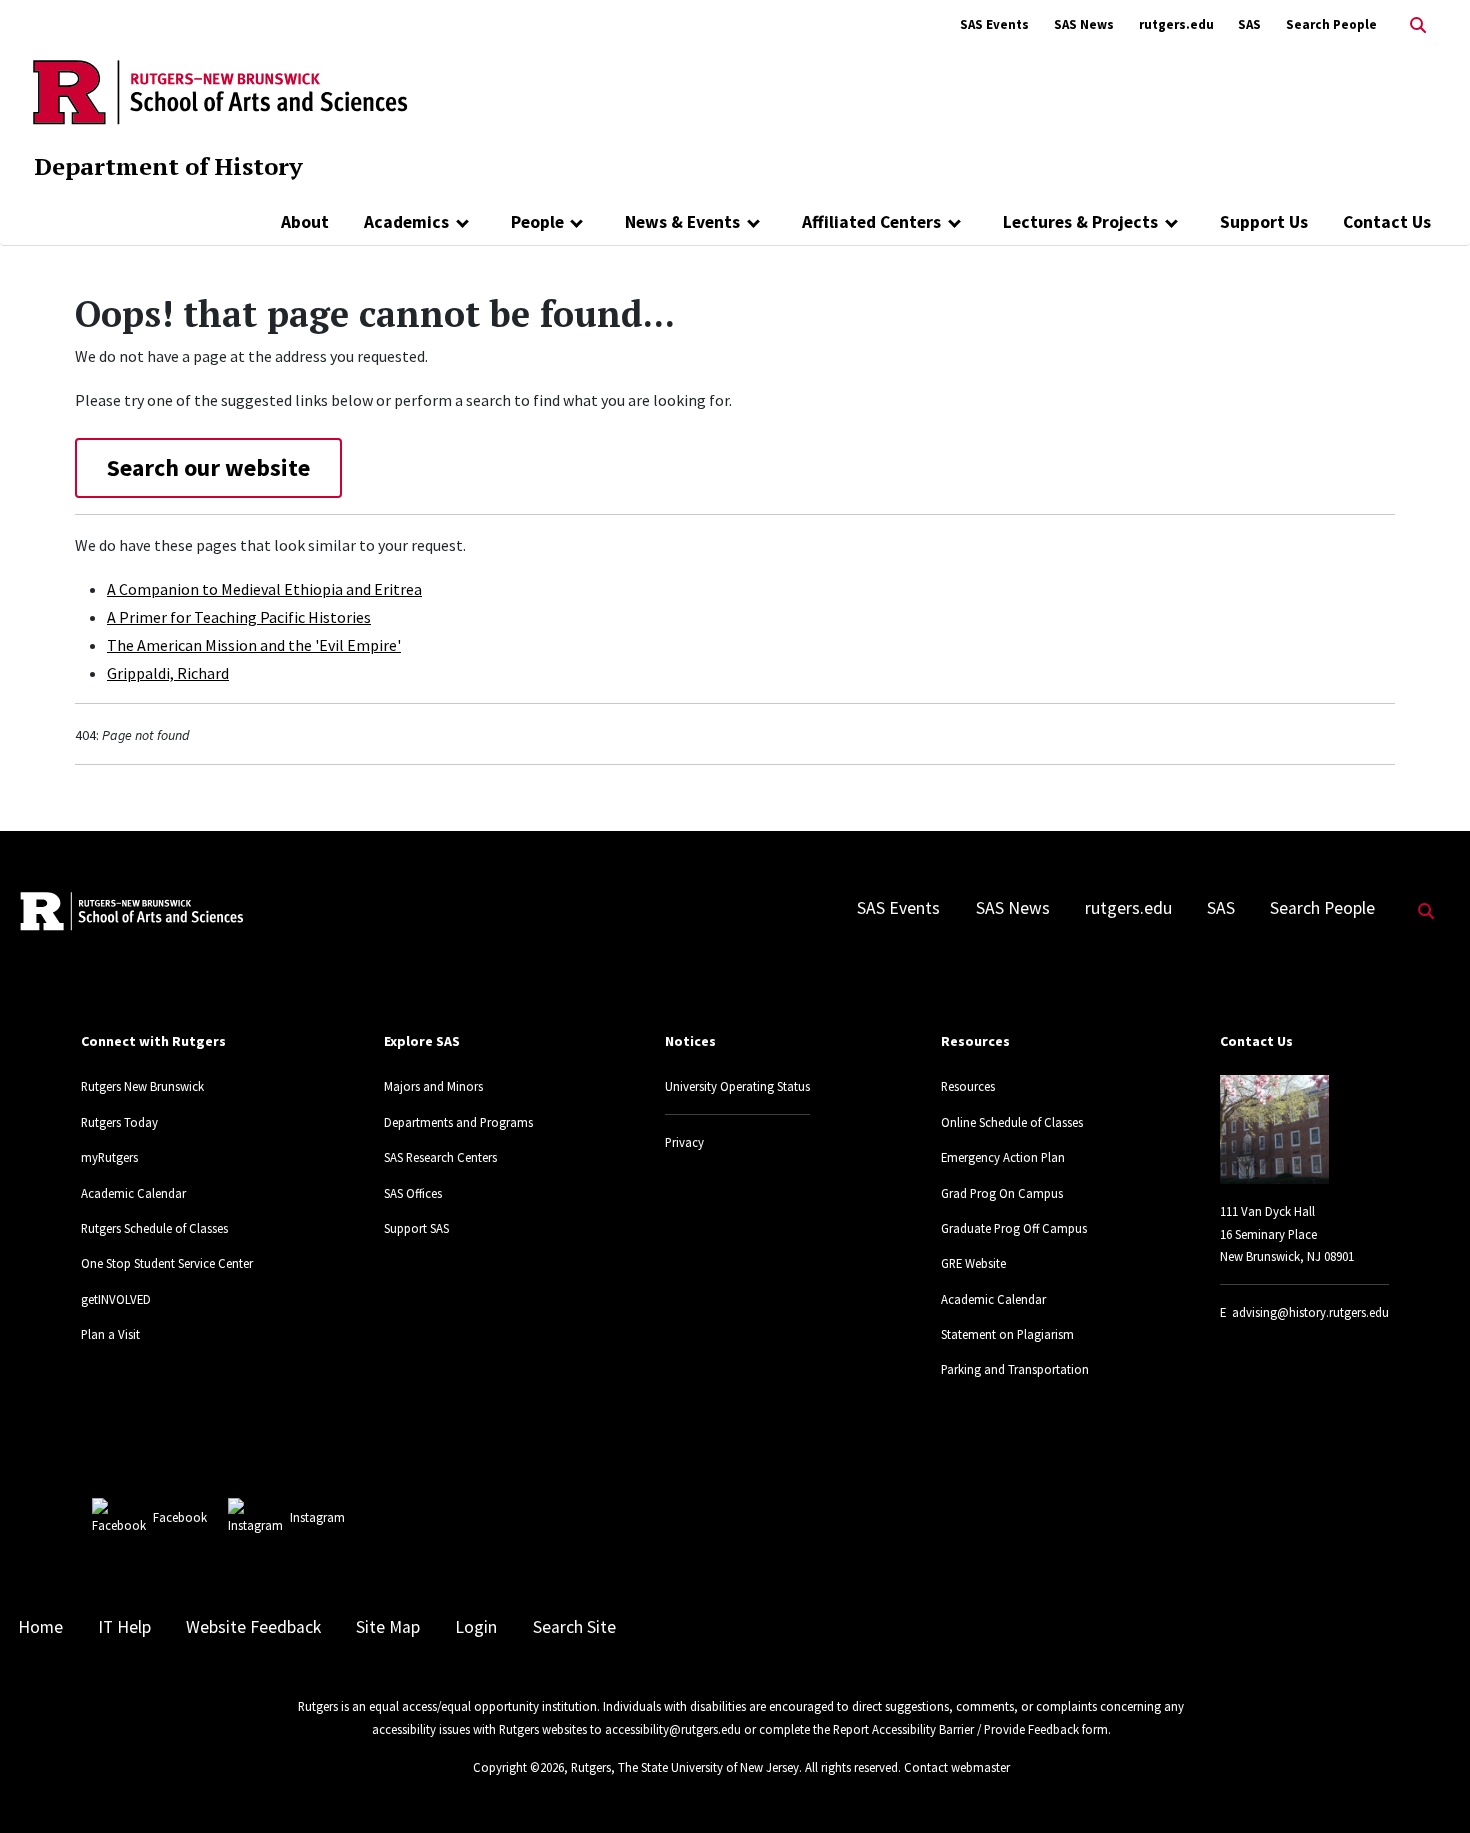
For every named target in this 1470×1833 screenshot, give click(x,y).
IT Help (124, 1627)
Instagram (317, 1517)
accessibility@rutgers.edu (673, 1729)
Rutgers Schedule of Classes (154, 1228)
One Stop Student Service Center (167, 1263)
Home (40, 1627)
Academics (406, 222)
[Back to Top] (1426, 1784)
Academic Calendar (133, 1193)
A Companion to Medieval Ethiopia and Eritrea (264, 589)
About (305, 222)
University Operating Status (737, 1086)
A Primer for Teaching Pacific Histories (239, 617)
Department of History (168, 166)
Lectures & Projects (1080, 222)
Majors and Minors (433, 1086)
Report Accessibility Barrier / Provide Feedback (956, 1729)
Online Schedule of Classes (1012, 1122)
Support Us (1264, 222)
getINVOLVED (116, 1299)
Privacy (684, 1142)
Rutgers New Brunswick (142, 1086)
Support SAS (416, 1228)
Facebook (180, 1517)
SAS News (1084, 24)
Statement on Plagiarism (1007, 1334)
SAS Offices (413, 1193)
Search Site (574, 1627)
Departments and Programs (458, 1122)
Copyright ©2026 (518, 1767)
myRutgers (109, 1157)
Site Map (388, 1627)
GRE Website (973, 1263)
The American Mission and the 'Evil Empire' (254, 645)
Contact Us (1387, 222)
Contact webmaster (957, 1767)
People (537, 222)
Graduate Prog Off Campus (1014, 1228)
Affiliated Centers (871, 222)
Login (476, 1627)
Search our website (208, 467)
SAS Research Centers (440, 1157)
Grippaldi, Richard (168, 673)
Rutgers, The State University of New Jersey (685, 1767)
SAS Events (994, 24)
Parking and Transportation (1015, 1369)
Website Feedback (253, 1627)
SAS (1249, 24)
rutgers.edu (1176, 24)
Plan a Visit (110, 1334)
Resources (968, 1086)
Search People (1331, 24)
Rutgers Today (119, 1122)
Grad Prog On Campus (1002, 1193)
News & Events (682, 222)
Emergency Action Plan (1003, 1157)
